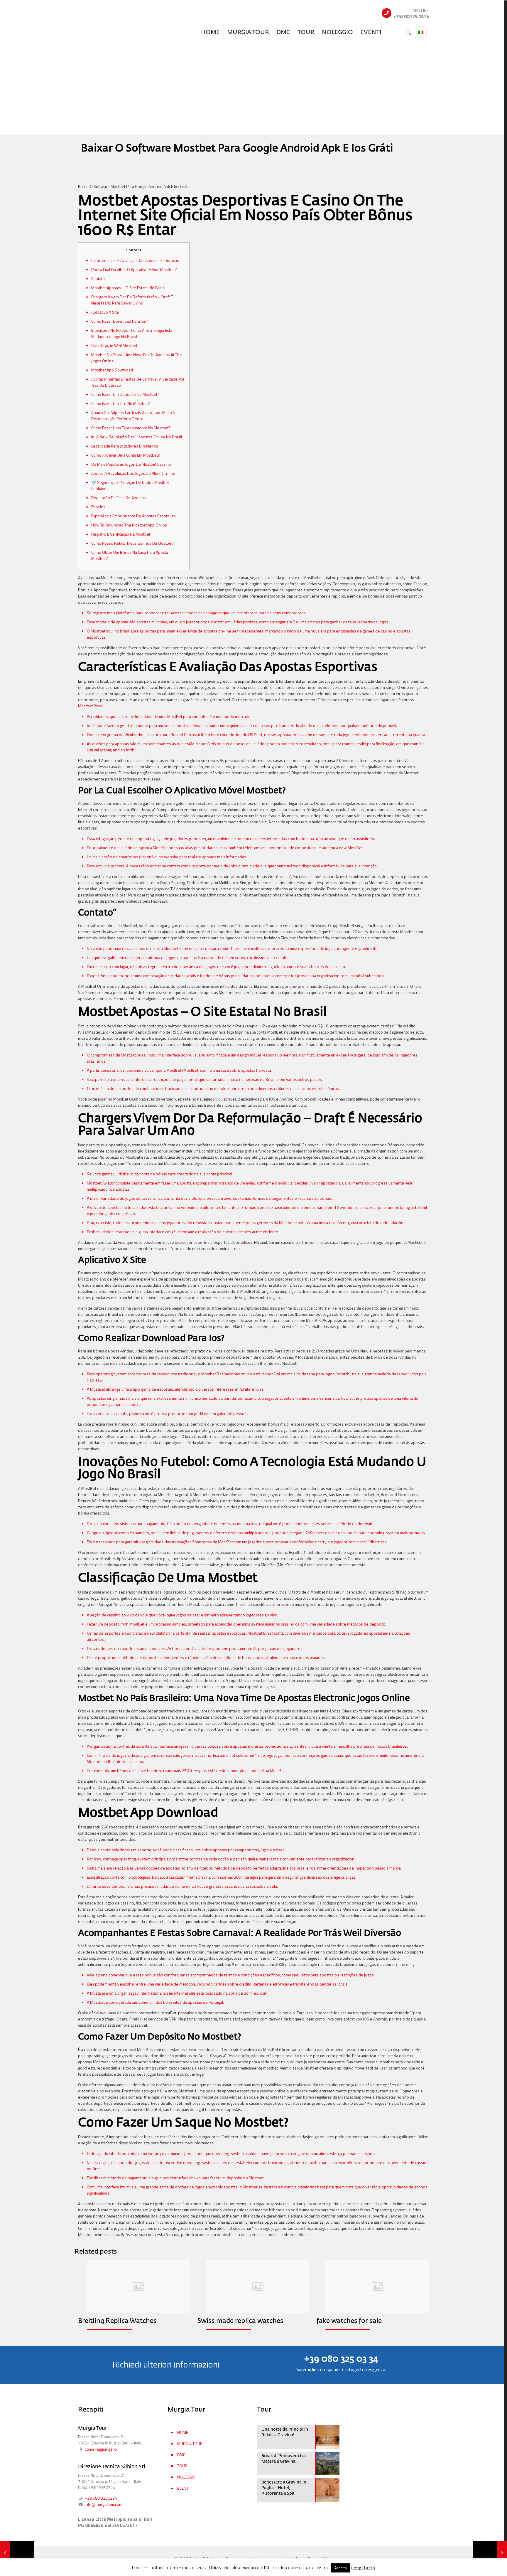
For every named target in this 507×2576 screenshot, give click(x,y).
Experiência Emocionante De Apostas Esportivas (133, 516)
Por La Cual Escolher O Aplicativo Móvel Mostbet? (134, 269)
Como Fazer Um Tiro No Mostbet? (121, 403)
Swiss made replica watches (240, 2321)
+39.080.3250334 (100, 2498)
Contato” (99, 279)
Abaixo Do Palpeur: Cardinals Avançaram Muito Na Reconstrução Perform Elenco (134, 415)
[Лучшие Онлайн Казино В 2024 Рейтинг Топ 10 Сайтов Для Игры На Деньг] (490, 2553)
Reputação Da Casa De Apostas (119, 498)
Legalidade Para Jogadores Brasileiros (125, 446)
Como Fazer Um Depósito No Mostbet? (125, 394)
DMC (181, 2455)
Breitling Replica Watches (117, 2321)
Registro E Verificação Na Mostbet (121, 534)
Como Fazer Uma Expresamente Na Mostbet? (131, 428)
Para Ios (98, 507)
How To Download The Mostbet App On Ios (129, 525)
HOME (183, 2432)
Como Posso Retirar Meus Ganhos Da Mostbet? (133, 543)
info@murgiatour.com (103, 2504)
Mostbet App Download (112, 370)
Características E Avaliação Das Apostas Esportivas (135, 260)
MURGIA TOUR (190, 2443)
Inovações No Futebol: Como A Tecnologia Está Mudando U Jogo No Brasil (132, 333)
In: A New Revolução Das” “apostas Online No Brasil (137, 437)
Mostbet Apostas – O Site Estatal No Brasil (128, 288)
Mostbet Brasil (91, 706)
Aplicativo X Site (105, 312)
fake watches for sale (349, 2321)
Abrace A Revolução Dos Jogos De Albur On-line (133, 473)
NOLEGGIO (186, 2477)
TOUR (182, 2466)
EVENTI (183, 2488)
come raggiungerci (101, 2449)
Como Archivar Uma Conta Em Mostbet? (126, 455)
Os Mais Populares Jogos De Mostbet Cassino (131, 464)
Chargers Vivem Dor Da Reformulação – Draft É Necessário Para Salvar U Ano (132, 300)
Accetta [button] (341, 2568)
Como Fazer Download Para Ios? (120, 321)
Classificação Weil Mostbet (114, 345)
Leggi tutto (363, 2568)
